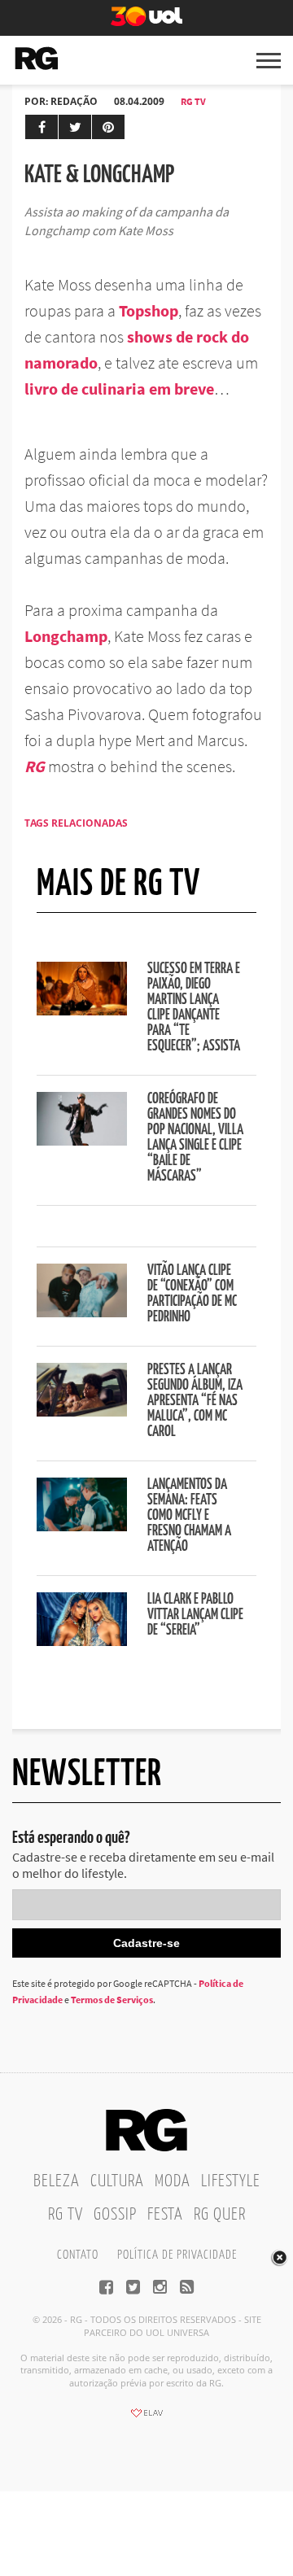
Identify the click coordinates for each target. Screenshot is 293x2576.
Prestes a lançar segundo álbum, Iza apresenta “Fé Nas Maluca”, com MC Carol (195, 1401)
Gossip (115, 2215)
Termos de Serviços (112, 2000)
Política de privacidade (177, 2255)
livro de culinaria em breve (119, 389)
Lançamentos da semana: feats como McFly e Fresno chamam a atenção (189, 1516)
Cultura (117, 2181)
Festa (165, 2215)
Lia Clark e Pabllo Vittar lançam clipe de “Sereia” (195, 1615)
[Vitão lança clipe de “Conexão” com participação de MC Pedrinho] (82, 1312)
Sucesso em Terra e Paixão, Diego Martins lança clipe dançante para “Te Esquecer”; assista (194, 1008)
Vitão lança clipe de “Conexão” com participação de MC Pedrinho (192, 1294)
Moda (173, 2181)
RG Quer (220, 2215)
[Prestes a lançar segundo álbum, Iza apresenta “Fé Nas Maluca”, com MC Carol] (82, 1412)
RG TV (193, 101)
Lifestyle (231, 2181)
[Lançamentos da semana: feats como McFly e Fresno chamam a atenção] (82, 1526)
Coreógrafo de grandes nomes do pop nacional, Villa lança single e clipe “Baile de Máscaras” (195, 1138)
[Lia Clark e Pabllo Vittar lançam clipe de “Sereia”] (82, 1641)
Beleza (57, 2181)
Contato (78, 2255)
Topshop (149, 310)
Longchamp (66, 636)
